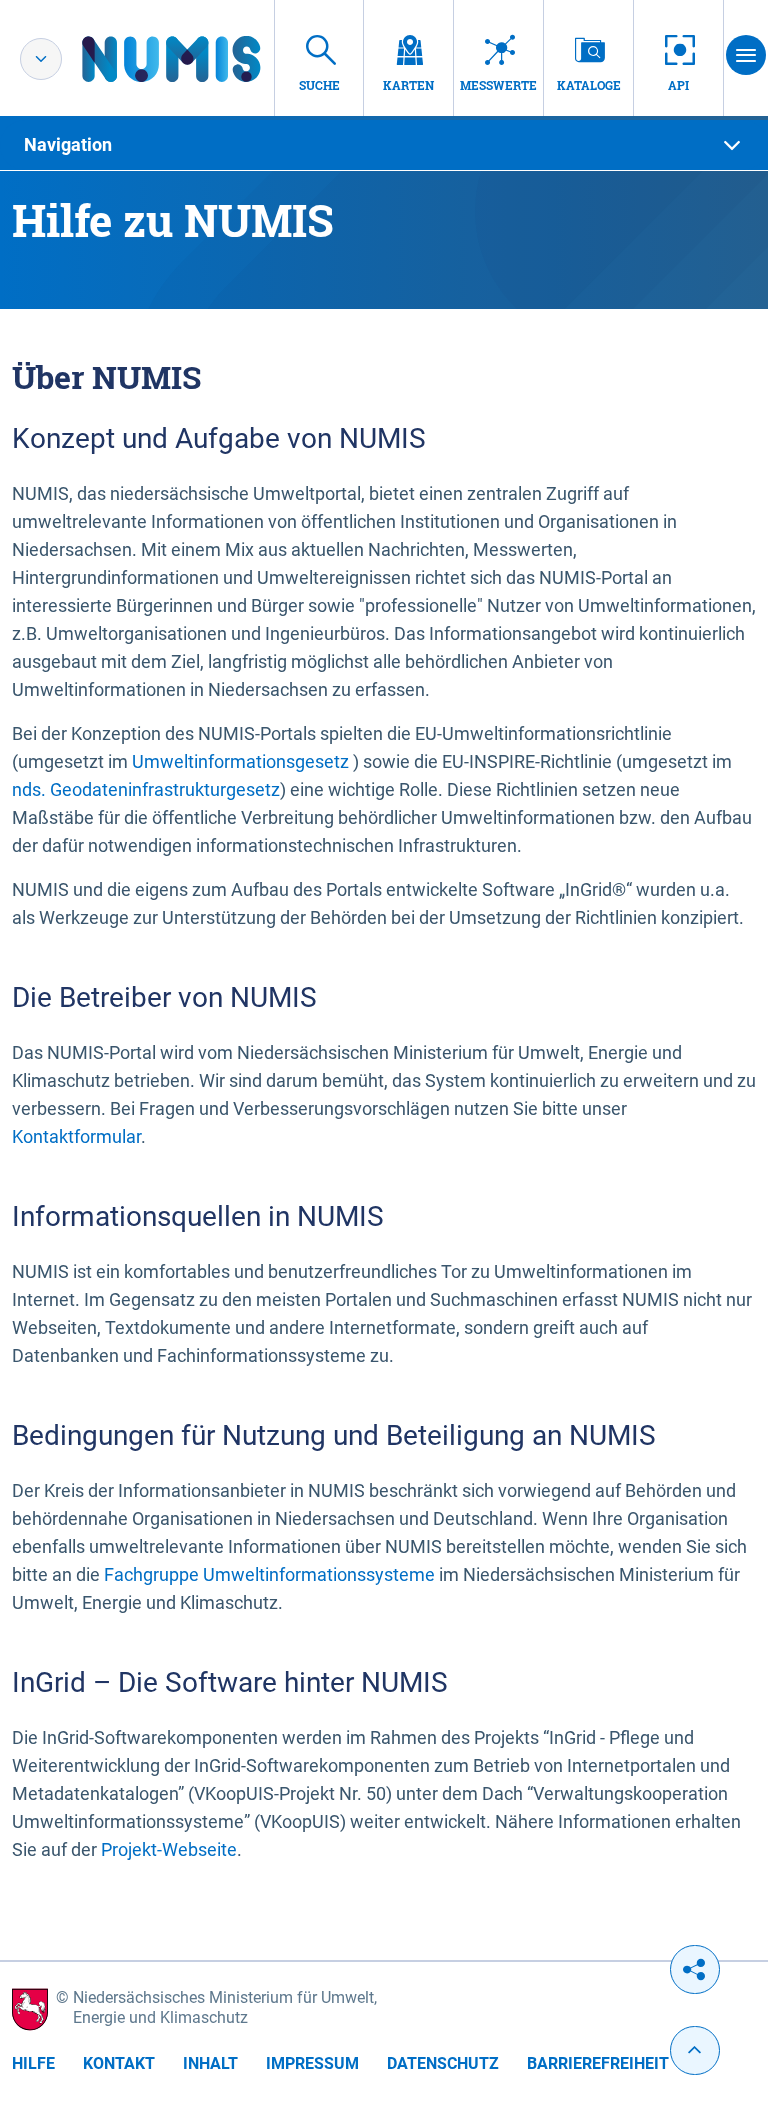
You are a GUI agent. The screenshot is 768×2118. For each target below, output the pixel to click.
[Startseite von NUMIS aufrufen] (201, 59)
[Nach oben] (695, 2050)
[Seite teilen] (695, 1969)
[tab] (384, 145)
